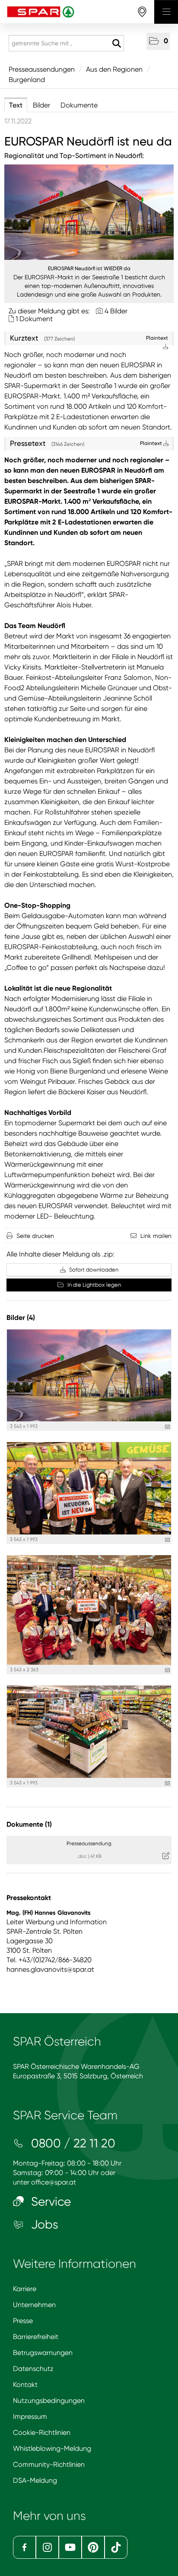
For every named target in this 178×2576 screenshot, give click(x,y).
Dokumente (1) (29, 1824)
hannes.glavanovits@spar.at (50, 1969)
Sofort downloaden (93, 1270)
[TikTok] (116, 2547)
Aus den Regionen (114, 69)
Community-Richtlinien (49, 2464)
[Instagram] (47, 2547)
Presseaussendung (89, 1844)
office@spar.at (54, 2182)
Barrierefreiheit (36, 2337)
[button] (158, 41)
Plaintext (152, 443)
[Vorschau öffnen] (89, 212)
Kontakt (25, 2385)
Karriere (25, 2289)
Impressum (30, 2417)
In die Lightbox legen (94, 1285)
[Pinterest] (93, 2547)
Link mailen (156, 1236)
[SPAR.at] (77, 12)
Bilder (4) (21, 1318)
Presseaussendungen (42, 69)
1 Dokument (34, 319)
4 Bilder (116, 311)
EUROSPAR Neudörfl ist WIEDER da (89, 268)
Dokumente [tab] (79, 105)
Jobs (43, 2224)
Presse (23, 2321)
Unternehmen (34, 2305)
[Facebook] (24, 2547)
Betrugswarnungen (43, 2353)
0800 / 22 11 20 (72, 2143)
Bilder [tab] (41, 105)
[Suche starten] (116, 44)
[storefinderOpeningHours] (142, 12)
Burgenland (27, 80)
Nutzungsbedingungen (49, 2401)
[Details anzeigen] (167, 1427)
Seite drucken (35, 1236)
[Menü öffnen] (166, 12)
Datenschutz (33, 2369)
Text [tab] (16, 105)
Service (49, 2202)
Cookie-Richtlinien (42, 2432)
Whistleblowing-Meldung (52, 2448)
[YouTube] (70, 2547)
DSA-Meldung (35, 2480)
